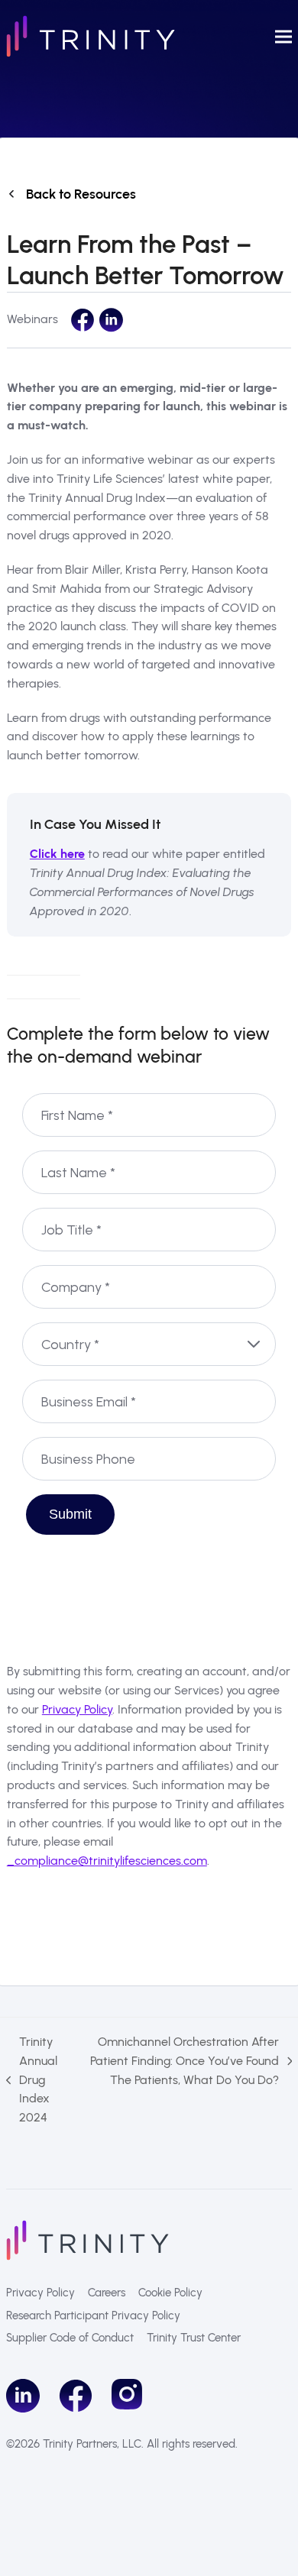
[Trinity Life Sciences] (87, 2239)
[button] (283, 36)
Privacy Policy (77, 1709)
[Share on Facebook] (83, 320)
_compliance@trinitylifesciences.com (107, 1861)
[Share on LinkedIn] (111, 320)
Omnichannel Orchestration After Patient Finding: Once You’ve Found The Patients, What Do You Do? (183, 2062)
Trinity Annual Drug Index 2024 (32, 2079)
